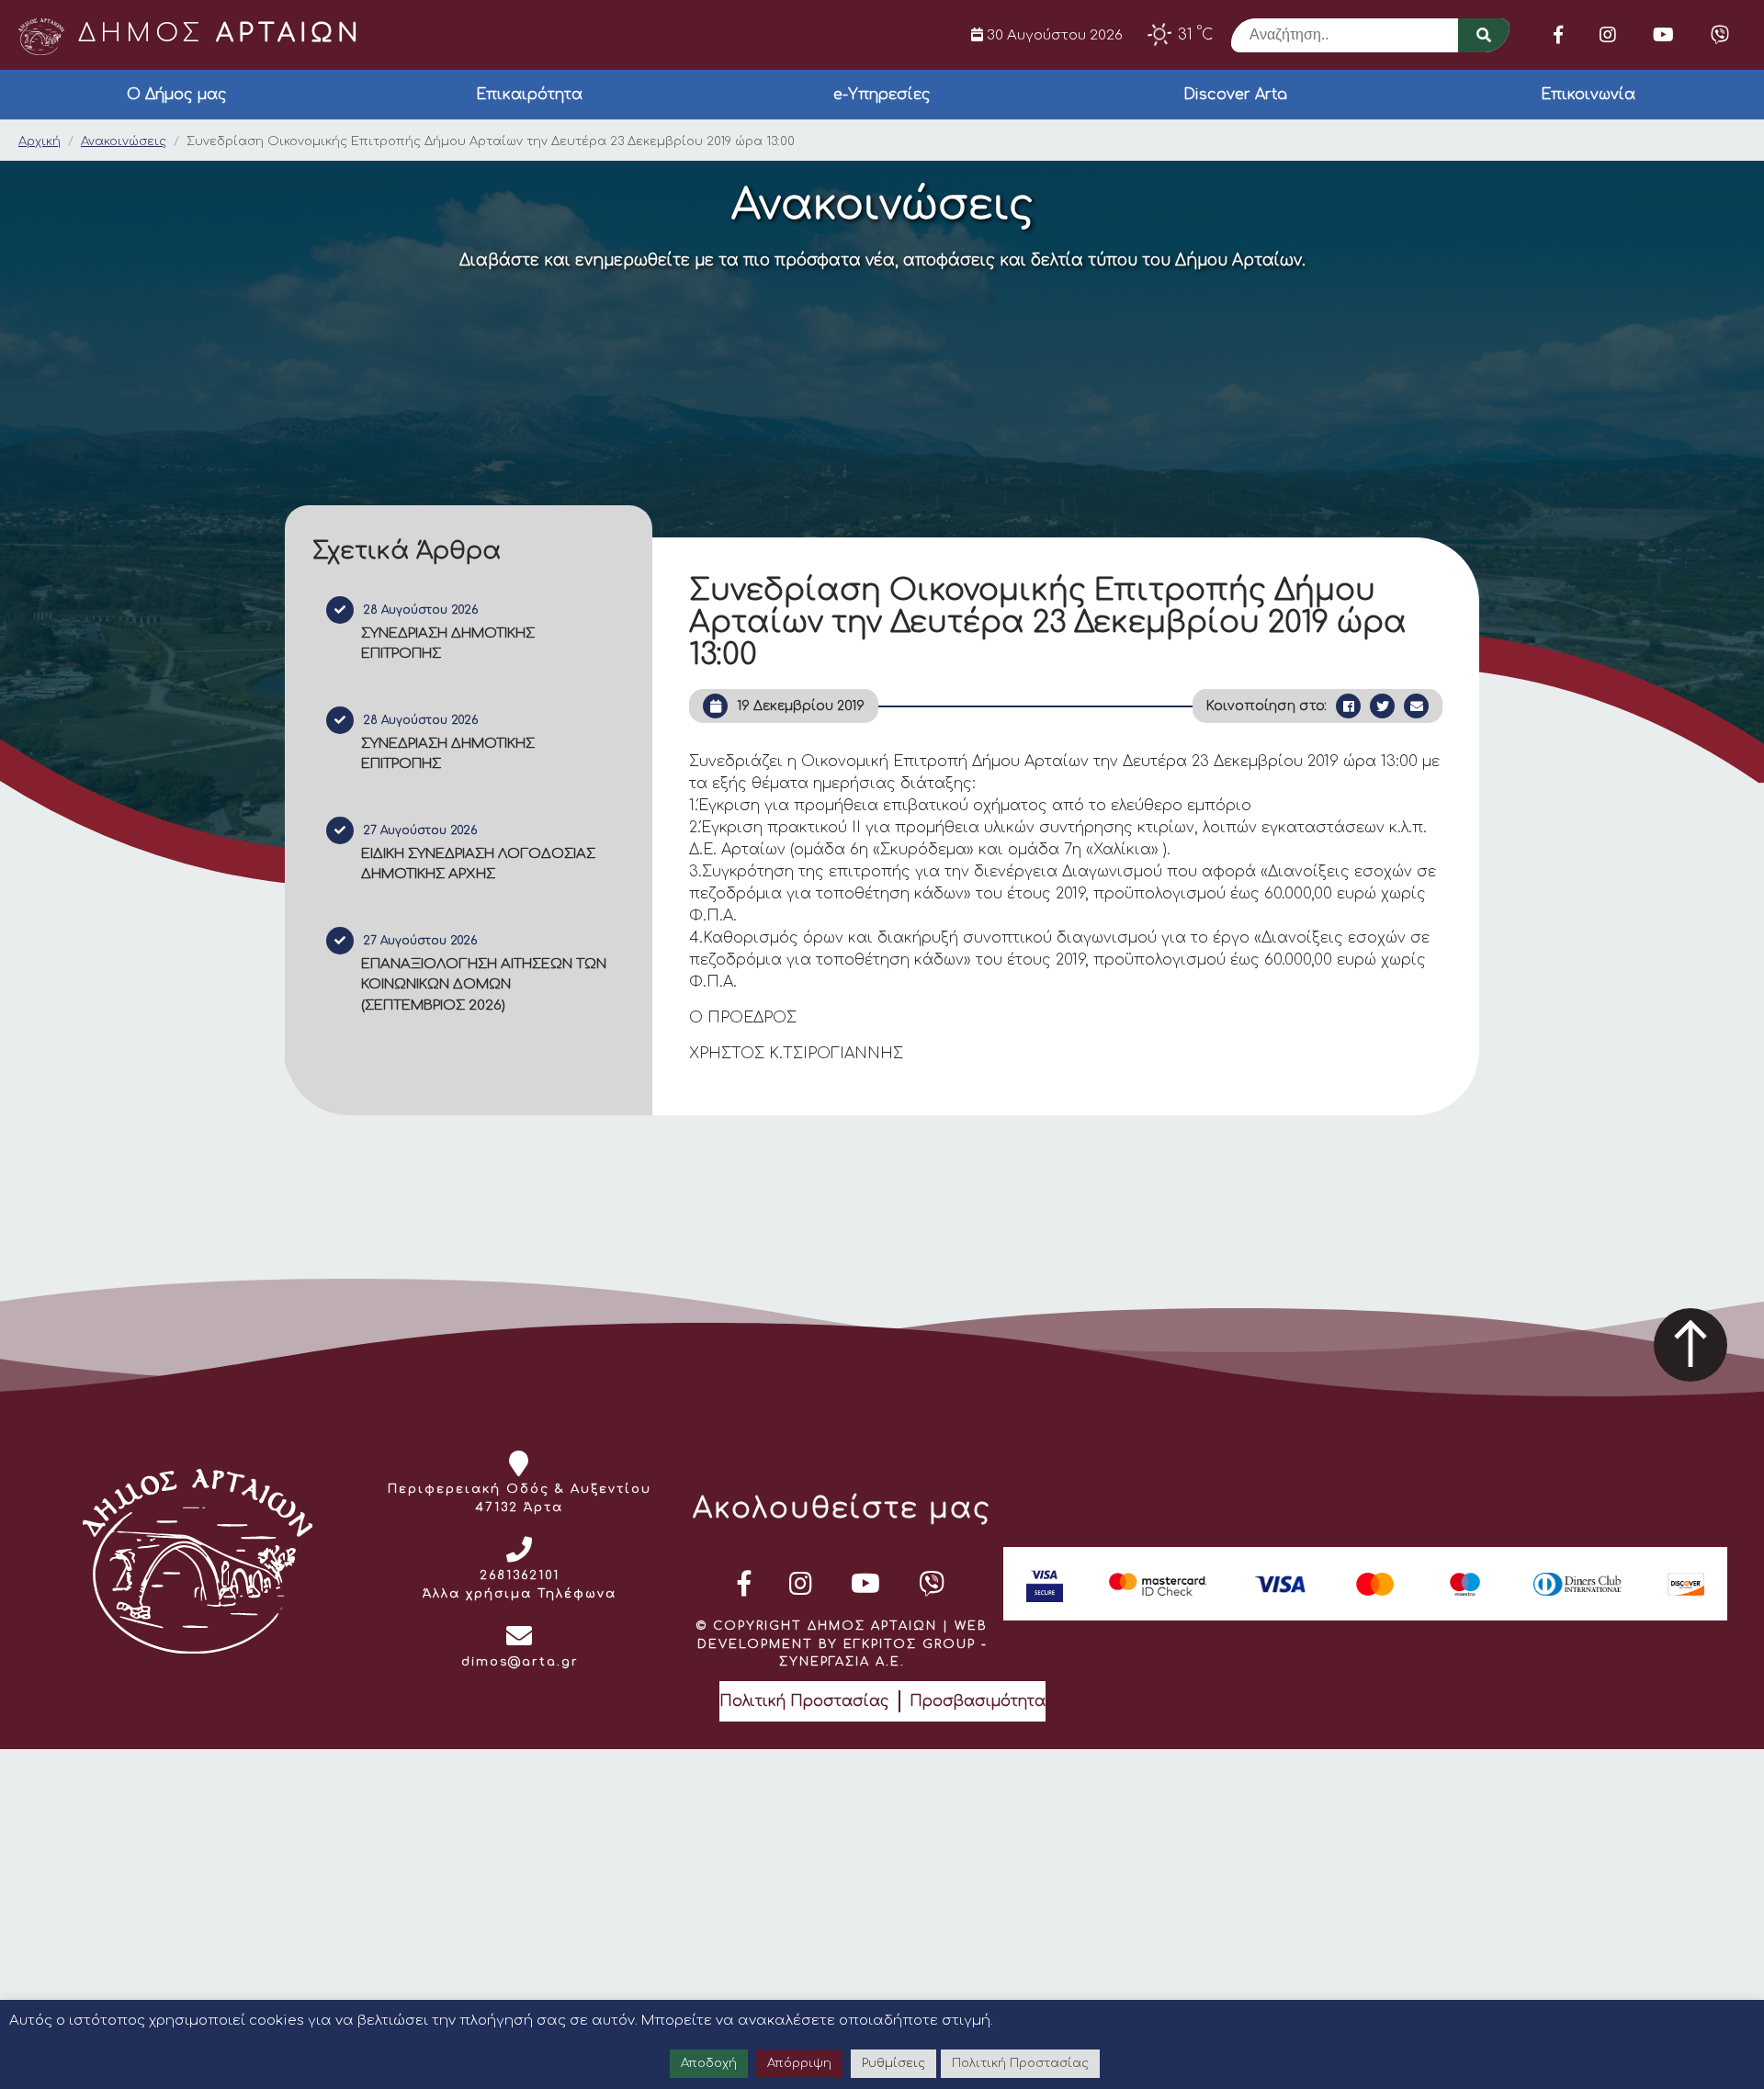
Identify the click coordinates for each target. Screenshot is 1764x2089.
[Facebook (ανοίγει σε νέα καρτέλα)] (1558, 35)
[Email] (1416, 706)
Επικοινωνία (1588, 95)
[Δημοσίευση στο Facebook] (1348, 706)
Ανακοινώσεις (124, 141)
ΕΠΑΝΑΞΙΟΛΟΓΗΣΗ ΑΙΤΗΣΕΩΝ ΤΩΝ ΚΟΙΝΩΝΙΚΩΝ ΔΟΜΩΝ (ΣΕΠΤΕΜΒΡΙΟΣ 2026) (484, 985)
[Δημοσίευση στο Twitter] (1382, 706)
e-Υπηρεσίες (882, 95)
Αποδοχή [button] (709, 2063)
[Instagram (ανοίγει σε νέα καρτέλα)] (1608, 35)
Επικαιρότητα (529, 95)
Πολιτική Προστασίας (804, 1701)
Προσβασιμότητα (978, 1701)
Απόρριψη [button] (799, 2063)
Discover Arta (1235, 95)
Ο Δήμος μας (177, 95)
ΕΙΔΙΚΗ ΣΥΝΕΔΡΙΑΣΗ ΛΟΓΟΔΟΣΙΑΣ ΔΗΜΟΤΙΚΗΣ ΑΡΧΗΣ (478, 864)
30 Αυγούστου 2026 (1053, 35)
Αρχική (40, 141)
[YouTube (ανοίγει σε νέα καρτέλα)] (1663, 35)
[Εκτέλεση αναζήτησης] (1484, 35)
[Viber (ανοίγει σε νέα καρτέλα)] (1720, 35)
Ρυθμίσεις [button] (893, 2063)
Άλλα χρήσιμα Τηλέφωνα (520, 1594)
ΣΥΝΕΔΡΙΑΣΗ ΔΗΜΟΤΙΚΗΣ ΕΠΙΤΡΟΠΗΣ (448, 644)
